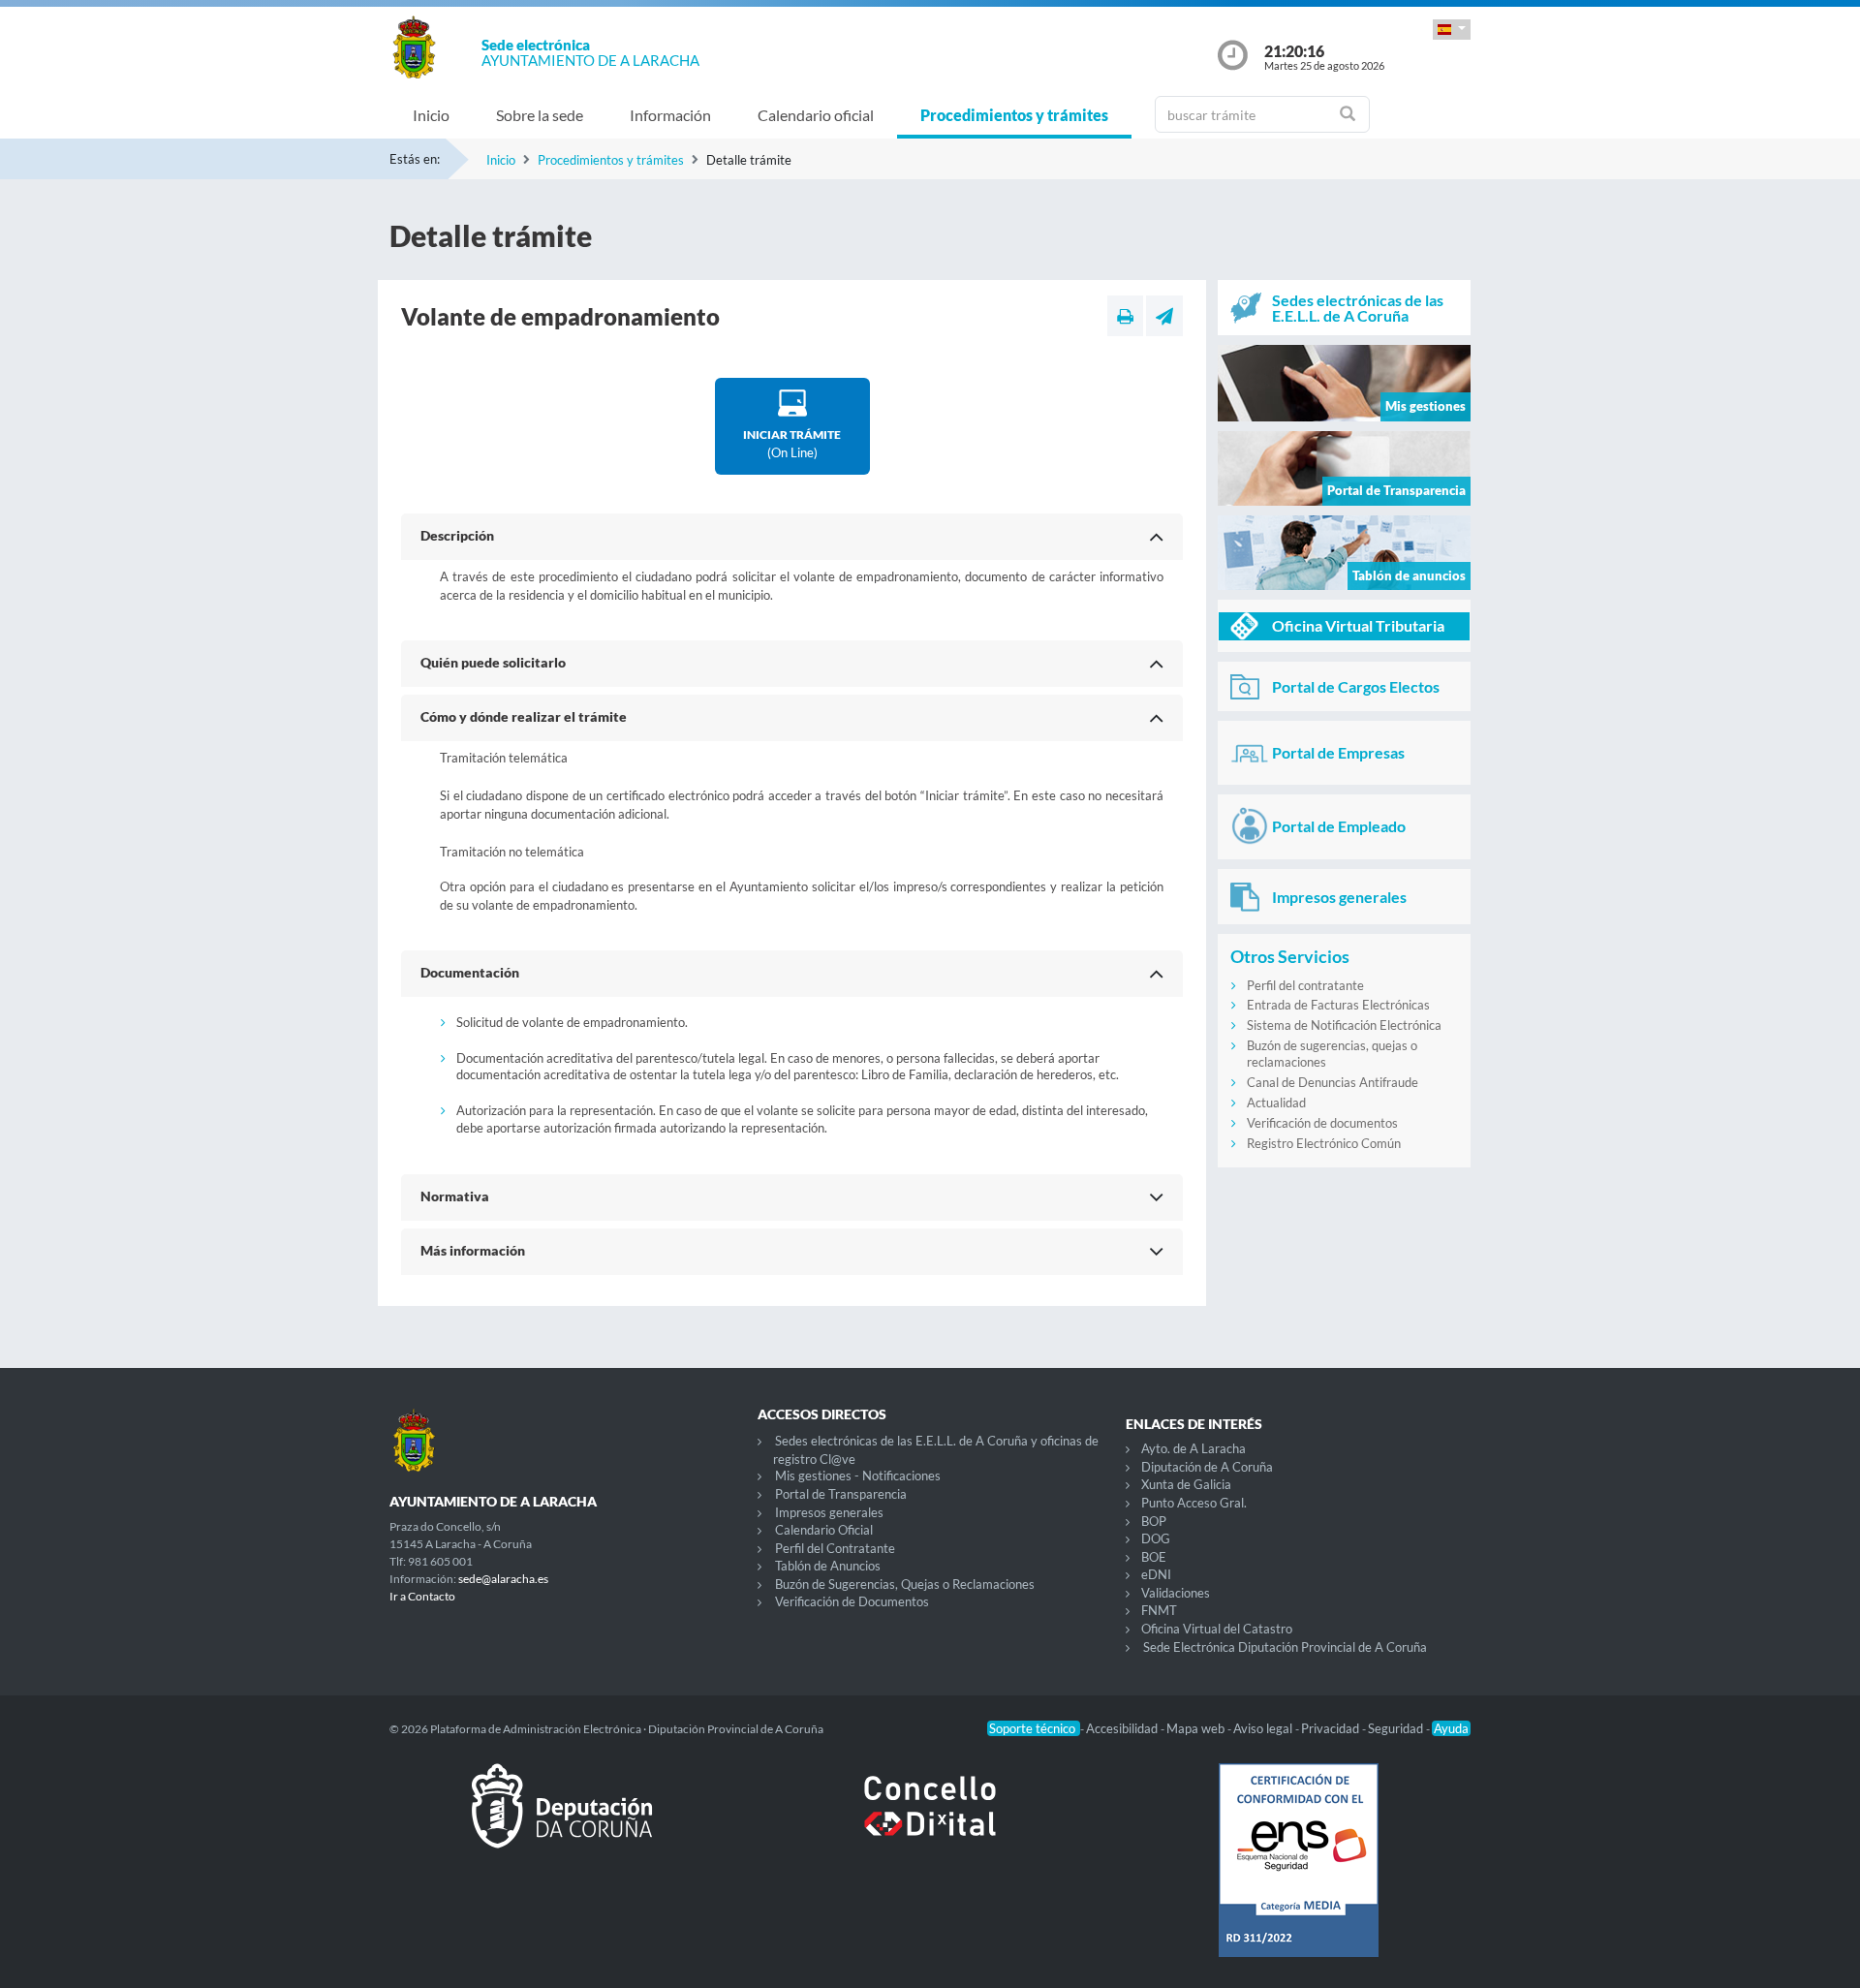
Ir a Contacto (422, 1596)
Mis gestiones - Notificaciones (858, 1475)
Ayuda (1451, 1728)
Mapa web (1197, 1728)
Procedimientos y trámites (1014, 115)
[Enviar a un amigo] (1164, 316)
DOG (1156, 1538)
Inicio (431, 115)
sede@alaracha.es (503, 1579)
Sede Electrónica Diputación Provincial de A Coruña (1285, 1647)
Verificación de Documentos (852, 1601)
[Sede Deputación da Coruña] (562, 1821)
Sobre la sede (540, 115)
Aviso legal (1264, 1728)
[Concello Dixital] (930, 1821)
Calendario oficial (816, 115)
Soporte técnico (1034, 1728)
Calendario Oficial (824, 1530)
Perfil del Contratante (835, 1548)
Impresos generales (829, 1512)
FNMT (1159, 1610)
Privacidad (1332, 1728)
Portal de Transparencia (841, 1494)
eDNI (1156, 1574)
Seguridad (1397, 1728)
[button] (1452, 30)
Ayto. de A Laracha (1193, 1448)
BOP (1154, 1521)
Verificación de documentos (1322, 1123)
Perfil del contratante (1305, 985)
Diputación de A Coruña (1207, 1467)
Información (670, 115)
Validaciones (1176, 1593)
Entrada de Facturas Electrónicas (1338, 1005)
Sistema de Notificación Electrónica (1344, 1025)
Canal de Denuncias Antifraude (1333, 1082)
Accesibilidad (1123, 1728)
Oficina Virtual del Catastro (1217, 1629)
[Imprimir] (1125, 316)
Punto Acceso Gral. (1194, 1503)
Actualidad (1276, 1103)
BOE (1154, 1557)
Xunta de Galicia (1186, 1484)
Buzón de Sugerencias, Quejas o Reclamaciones (905, 1584)
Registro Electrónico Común (1324, 1143)
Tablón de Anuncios (828, 1566)
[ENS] (1298, 1876)
